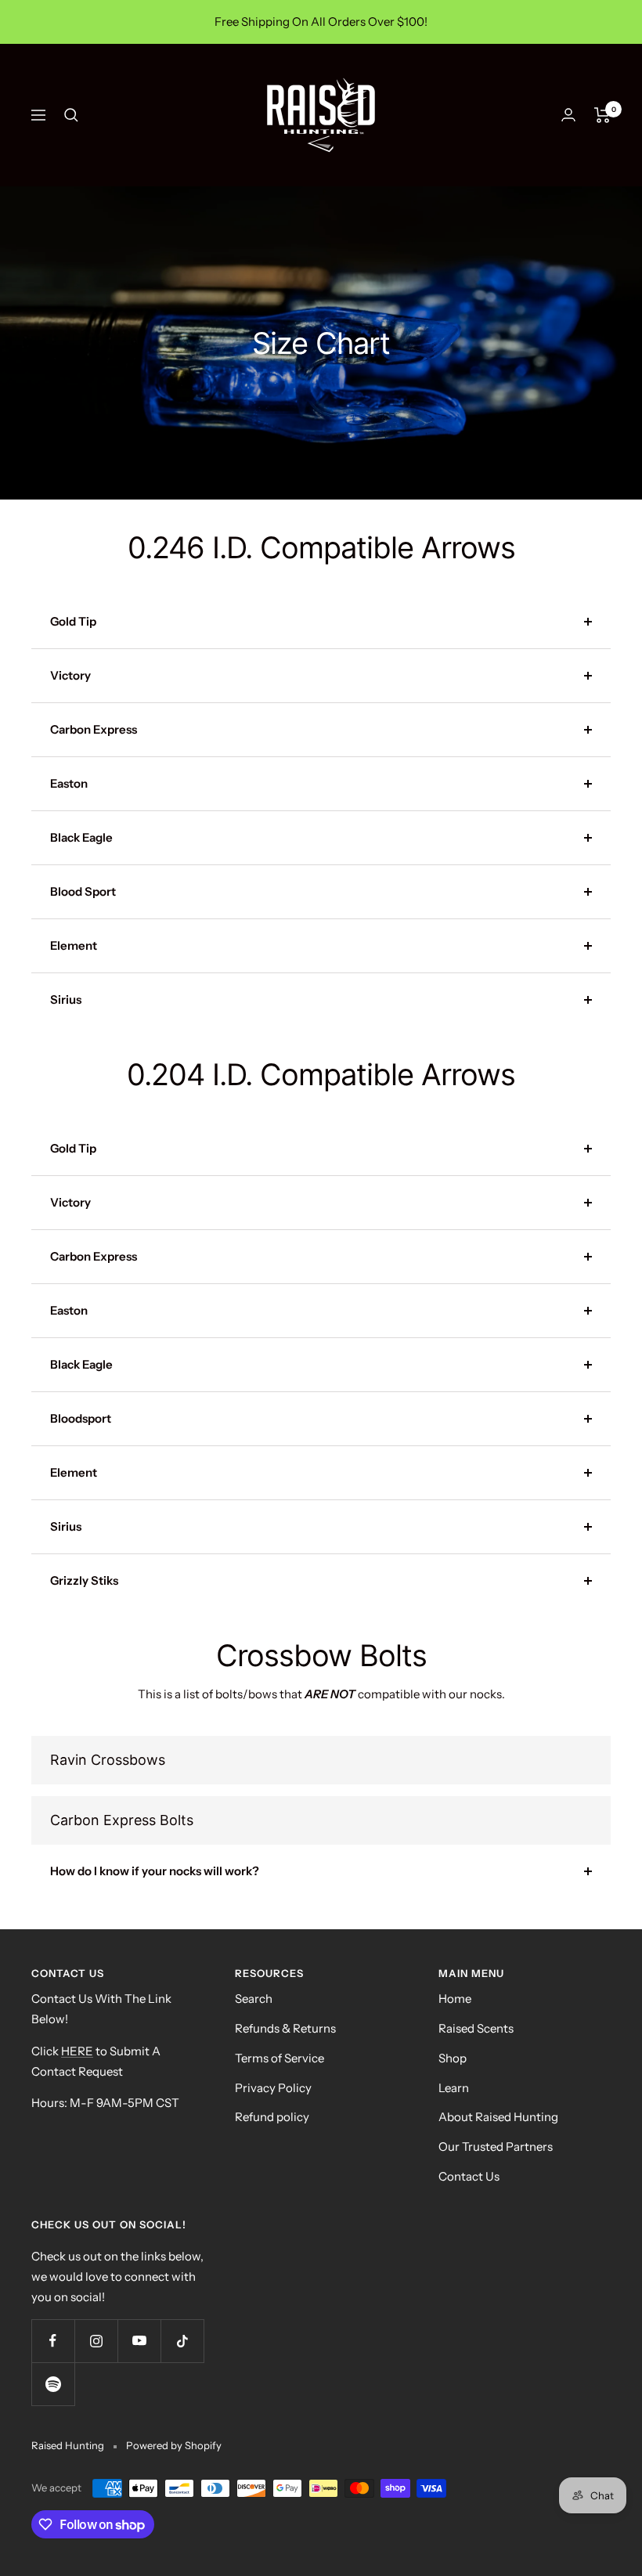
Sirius (66, 999)
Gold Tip (73, 621)
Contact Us (469, 2176)
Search (254, 1999)
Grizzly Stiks (84, 1580)
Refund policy (272, 2117)
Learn (454, 2088)
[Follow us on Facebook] (53, 2341)
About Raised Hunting (498, 2117)
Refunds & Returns (285, 2028)
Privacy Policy (273, 2088)
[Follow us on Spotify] (53, 2384)
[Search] (71, 115)
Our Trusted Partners (496, 2147)
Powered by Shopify (174, 2445)
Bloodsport (81, 1418)
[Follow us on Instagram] (96, 2341)
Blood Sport (83, 891)
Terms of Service (280, 2058)
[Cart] (602, 115)
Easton (69, 783)
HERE (77, 2051)
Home (455, 1999)
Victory (70, 675)
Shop (453, 2058)
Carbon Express (94, 729)
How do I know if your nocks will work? (155, 1871)
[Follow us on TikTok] (182, 2341)
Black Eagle (81, 837)
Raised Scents (476, 2028)
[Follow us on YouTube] (139, 2341)
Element (74, 945)
